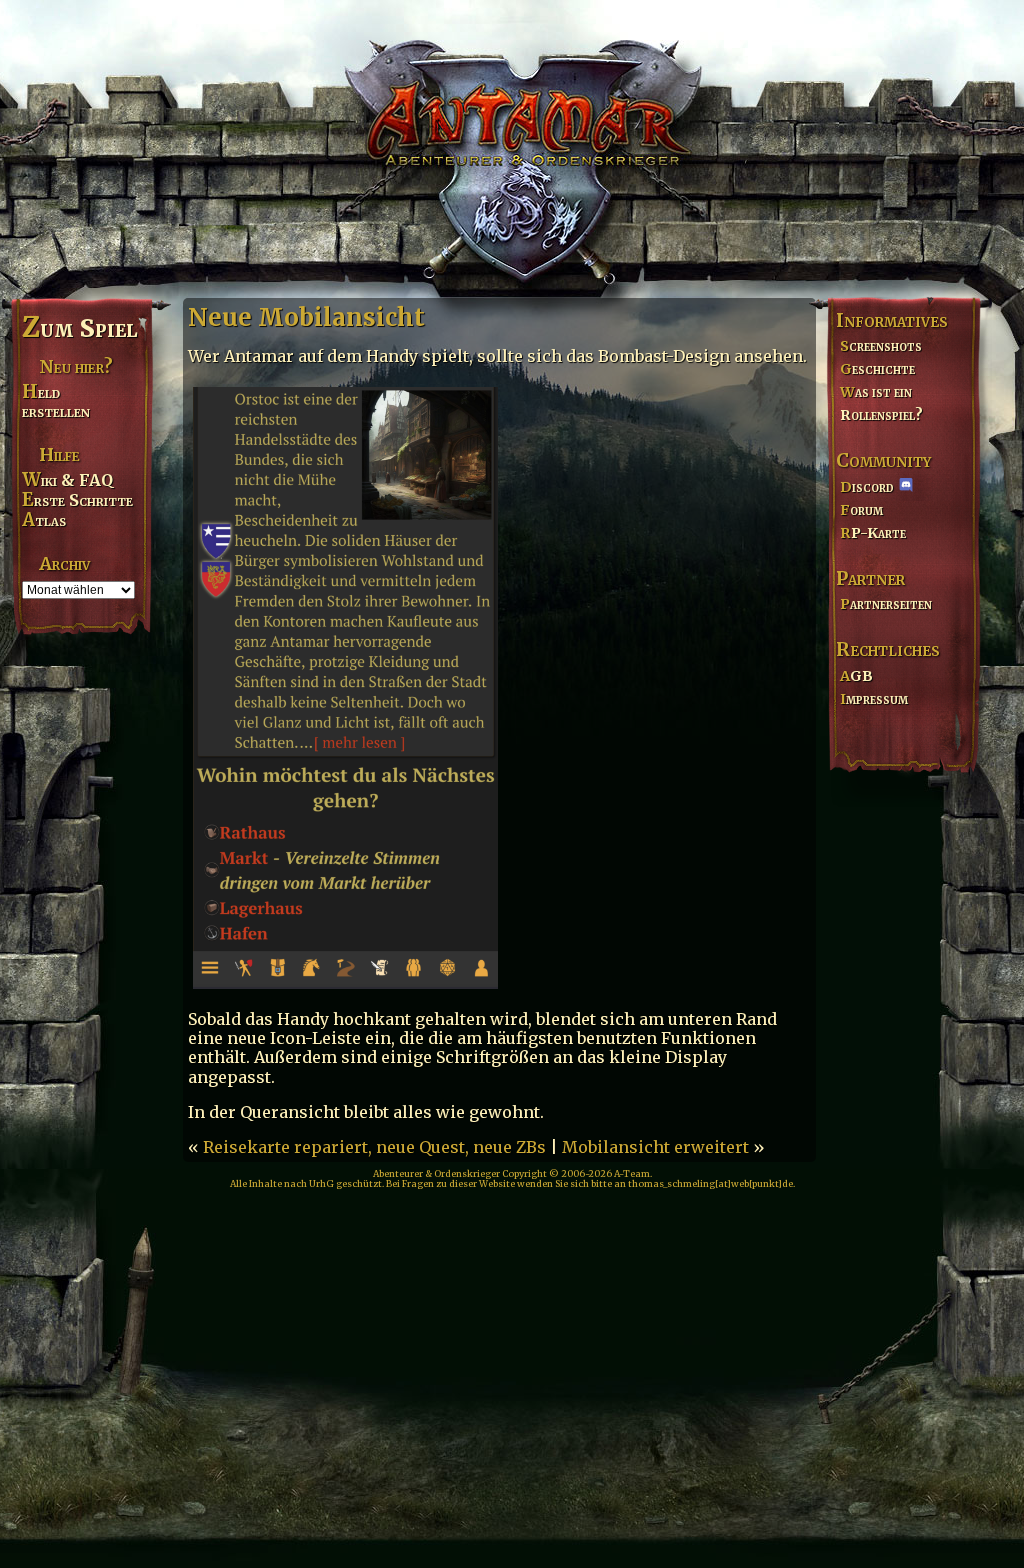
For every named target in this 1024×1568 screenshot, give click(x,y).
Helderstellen (56, 401)
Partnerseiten (886, 604)
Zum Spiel (79, 328)
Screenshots (881, 346)
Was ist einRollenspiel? (881, 403)
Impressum (874, 699)
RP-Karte (873, 533)
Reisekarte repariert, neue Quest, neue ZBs (374, 1147)
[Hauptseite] (512, 146)
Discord (867, 487)
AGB (856, 676)
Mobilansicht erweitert (655, 1147)
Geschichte (877, 369)
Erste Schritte (77, 500)
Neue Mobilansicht (306, 317)
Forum (861, 510)
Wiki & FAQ (67, 480)
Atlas (44, 520)
